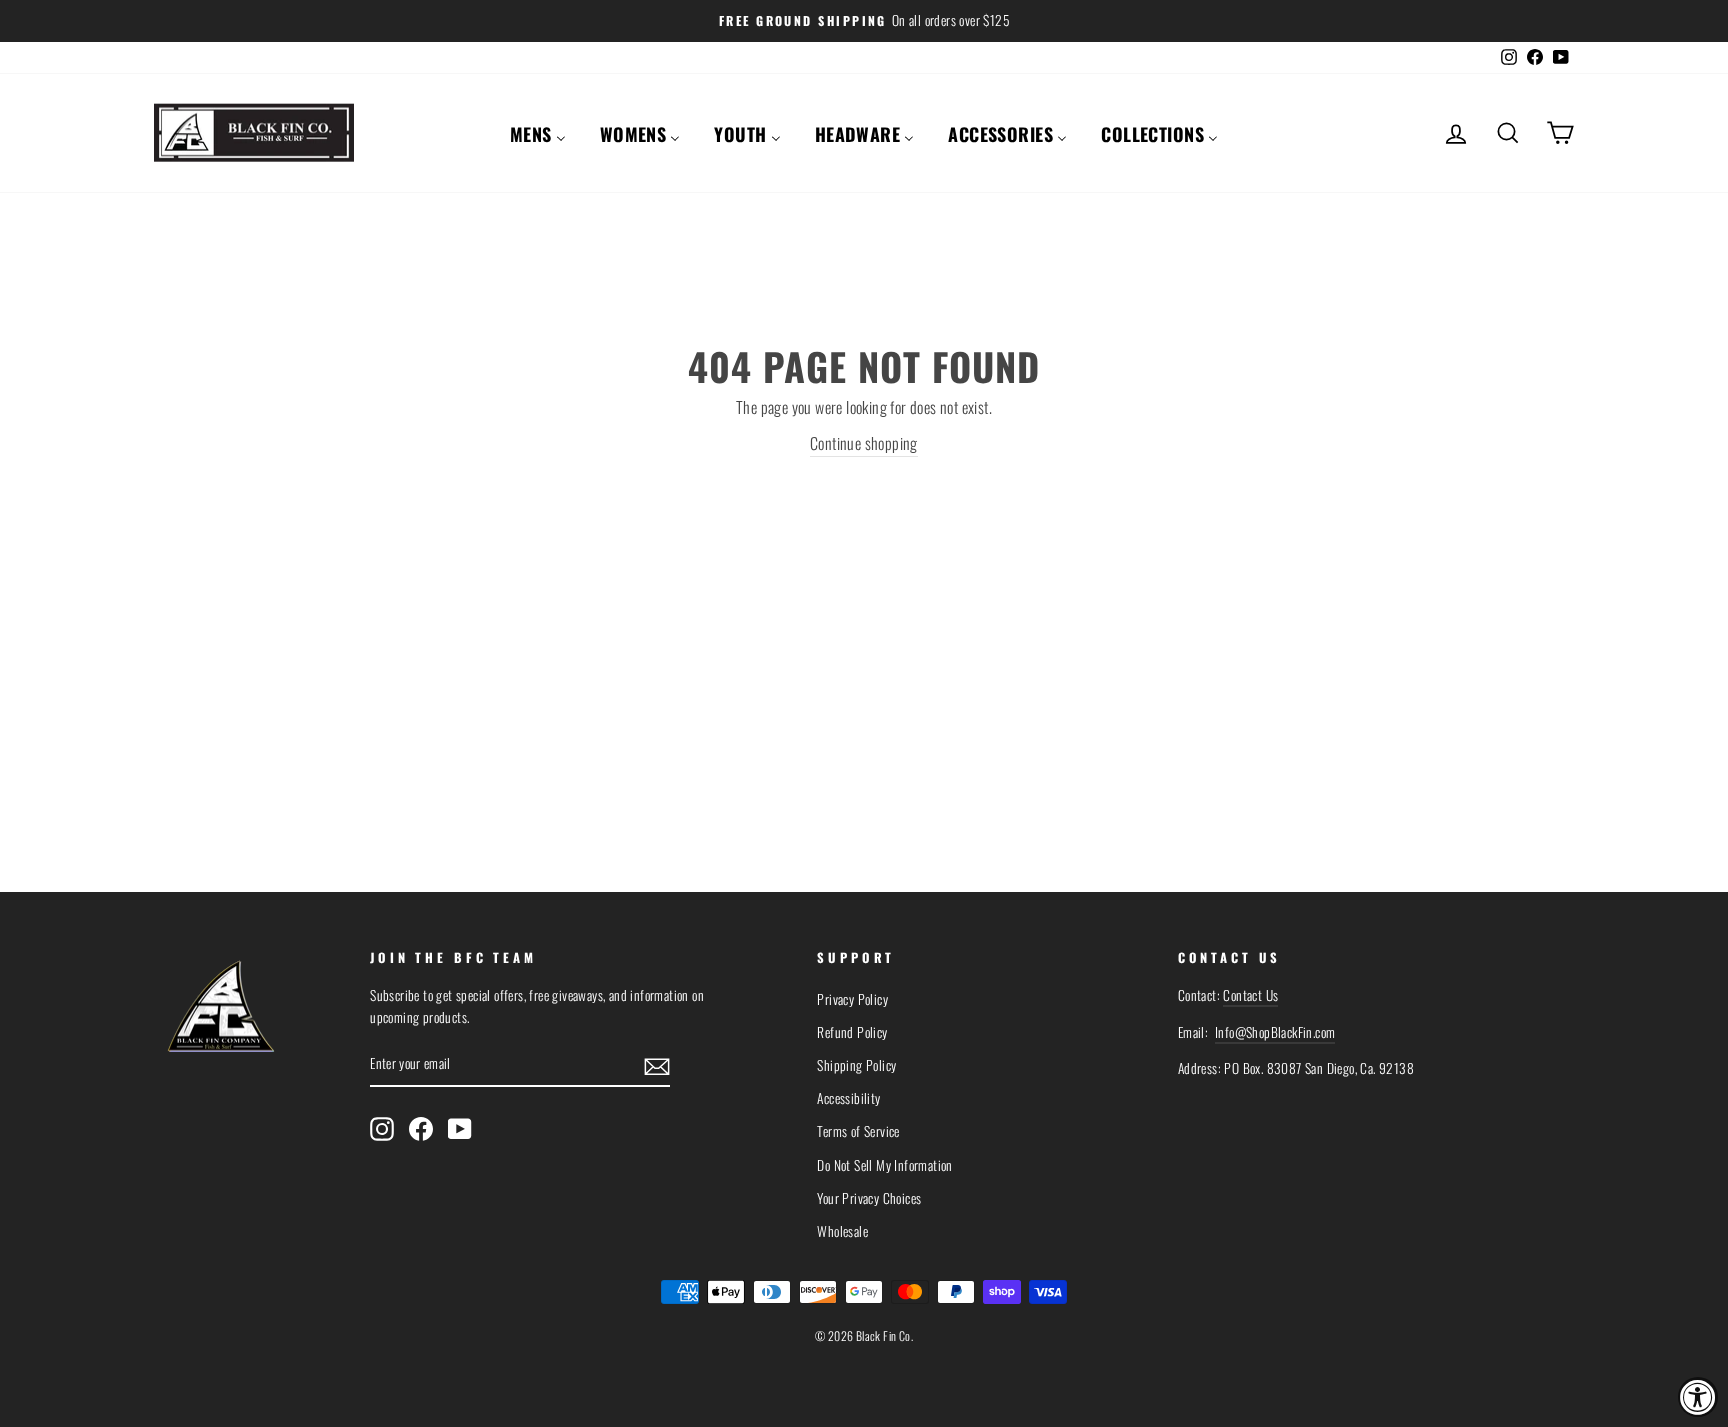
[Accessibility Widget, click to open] (1698, 1397)
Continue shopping (864, 443)
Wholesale (842, 1231)
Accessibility (848, 1098)
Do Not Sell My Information (884, 1165)
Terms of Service (858, 1131)
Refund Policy (852, 1032)
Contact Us (1250, 995)
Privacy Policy (852, 999)
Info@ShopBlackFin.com (1275, 1032)
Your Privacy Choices (869, 1198)
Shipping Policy (856, 1065)
